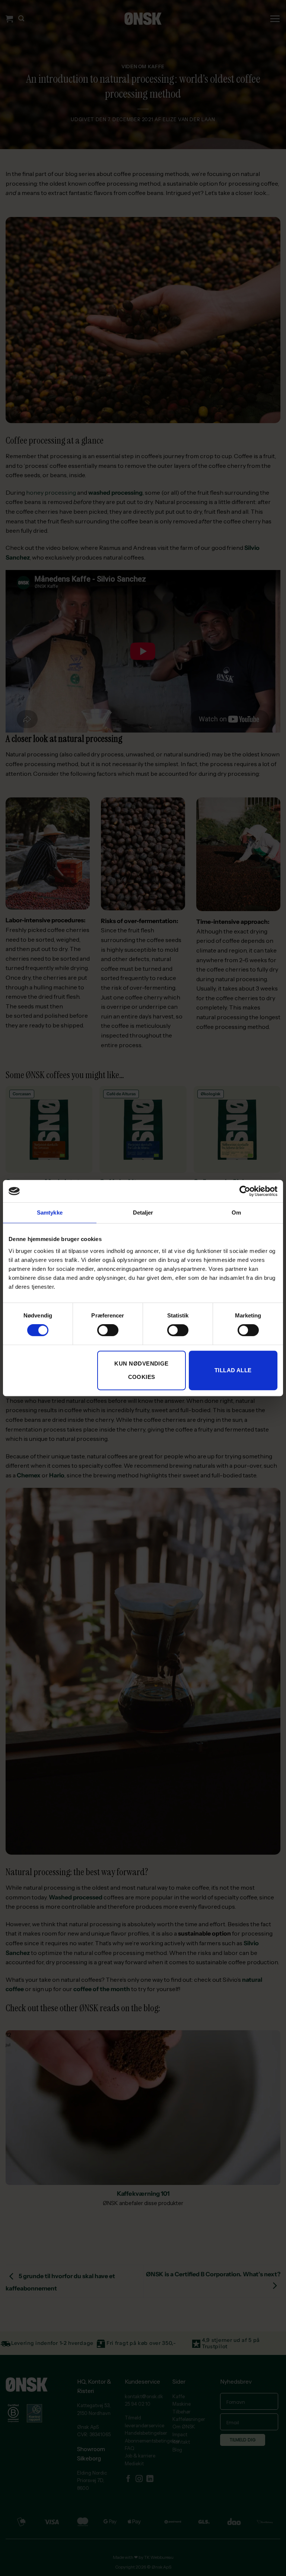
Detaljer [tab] (143, 1213)
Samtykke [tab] (50, 1213)
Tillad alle (233, 1370)
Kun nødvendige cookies (141, 1370)
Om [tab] (236, 1213)
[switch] (108, 1330)
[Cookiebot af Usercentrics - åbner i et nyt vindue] (245, 1191)
